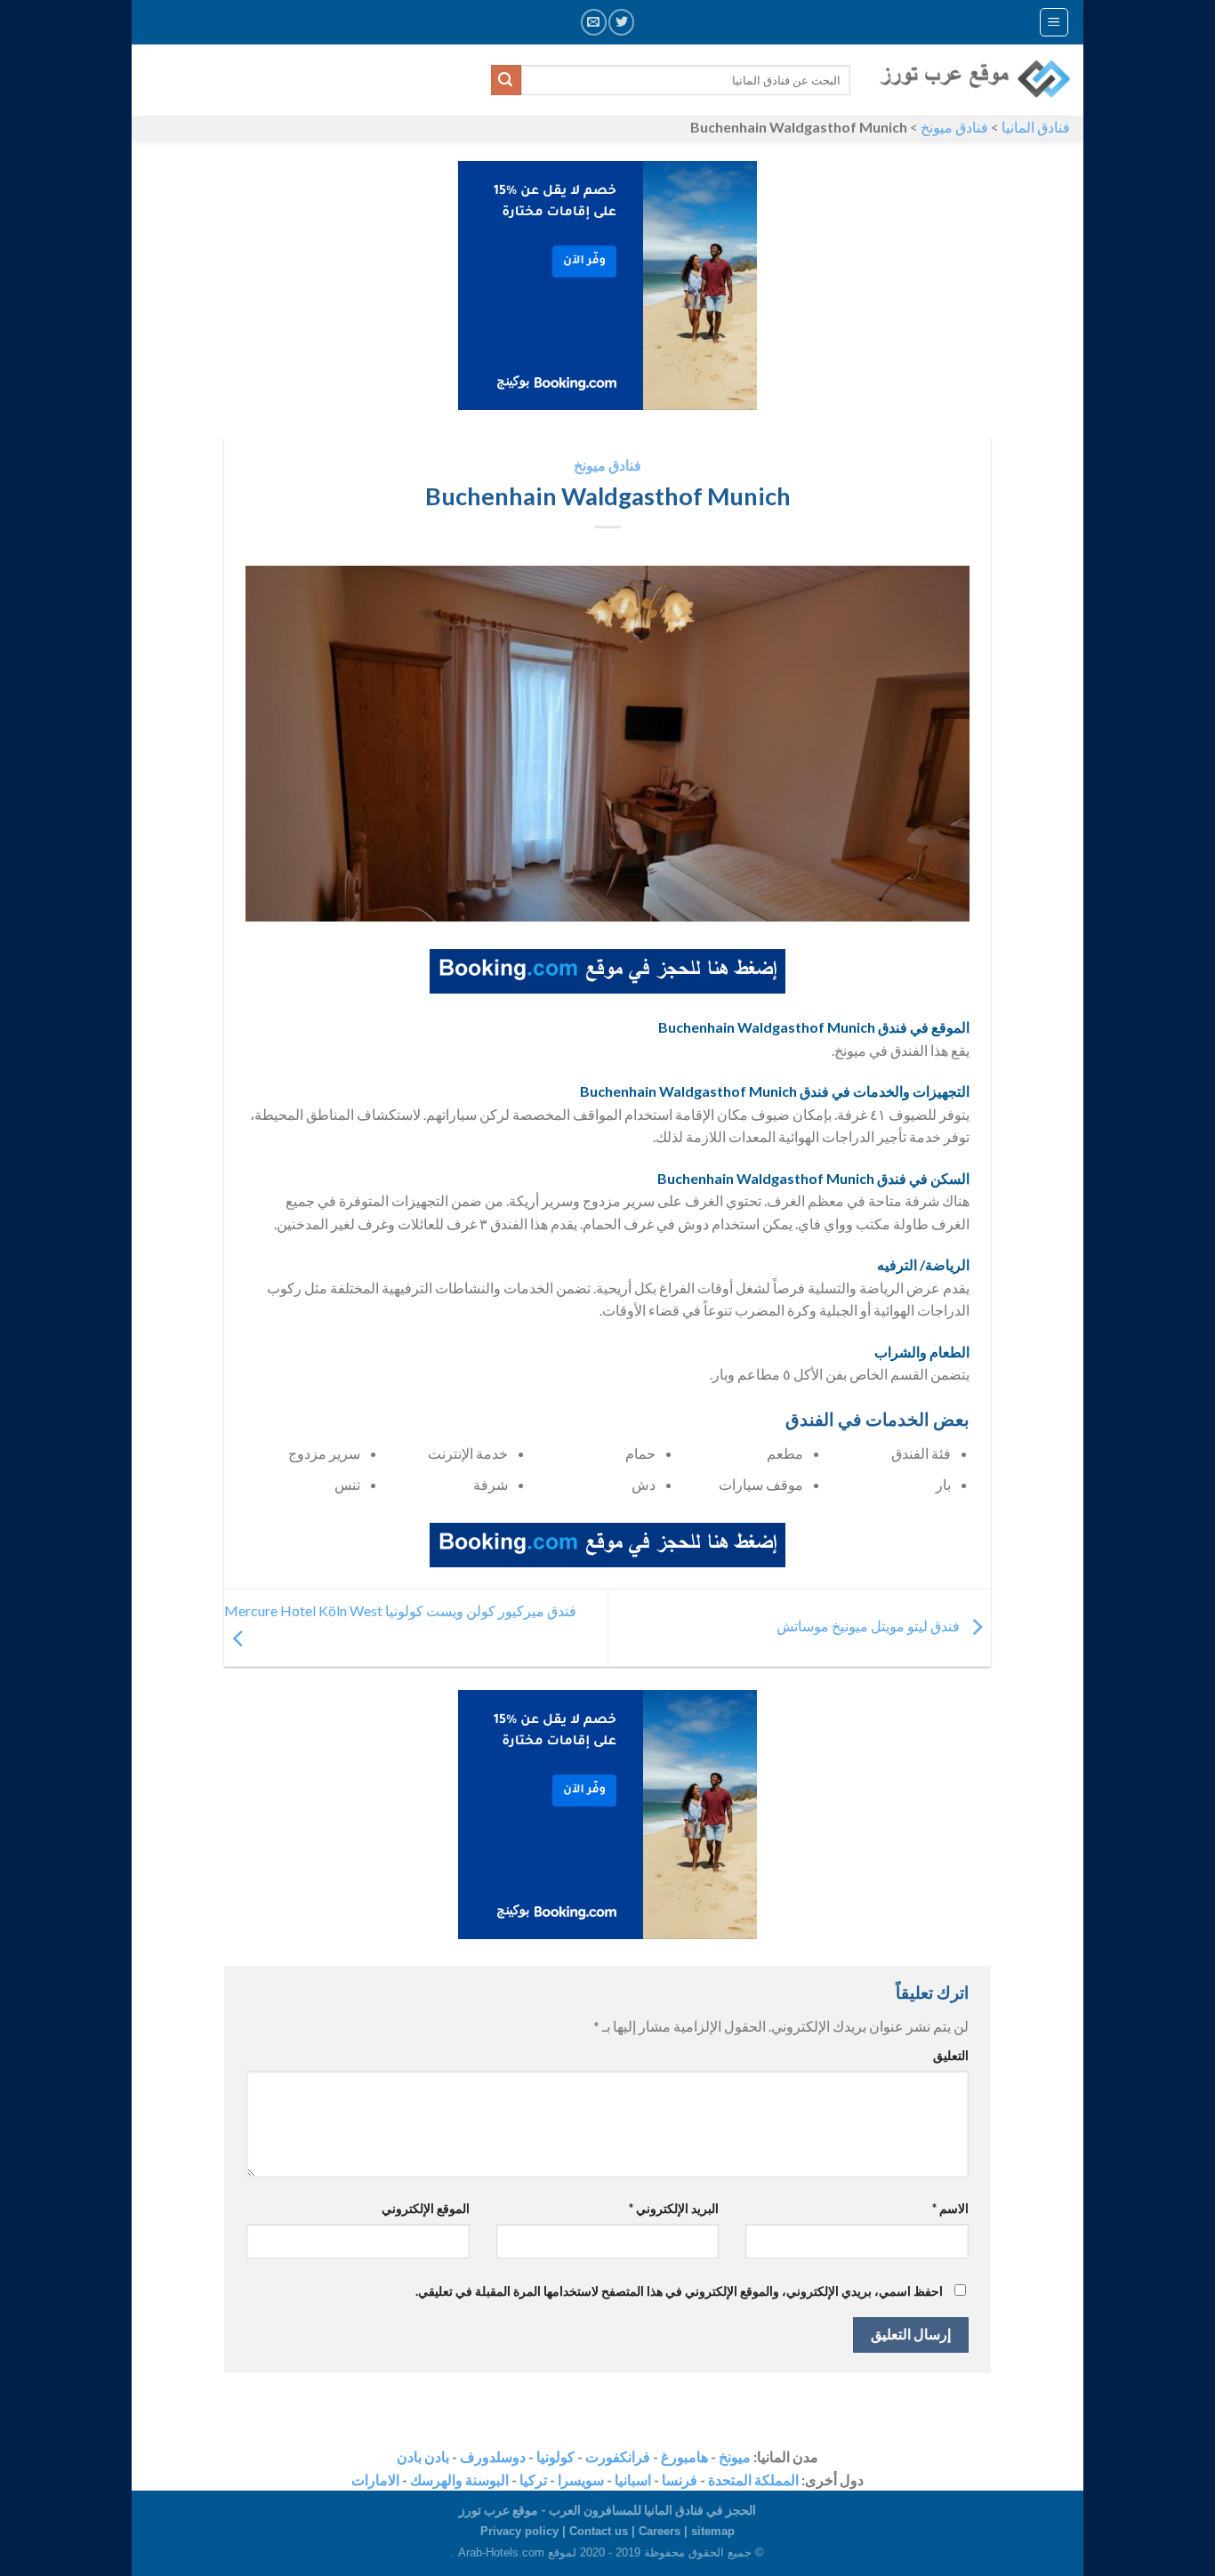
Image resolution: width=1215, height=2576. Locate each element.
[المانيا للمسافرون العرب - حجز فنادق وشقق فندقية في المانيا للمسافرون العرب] (974, 80)
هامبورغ (684, 2456)
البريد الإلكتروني (674, 2208)
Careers (660, 2531)
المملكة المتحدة (753, 2479)
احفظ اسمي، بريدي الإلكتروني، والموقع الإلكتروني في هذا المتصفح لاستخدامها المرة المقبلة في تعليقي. (679, 2291)
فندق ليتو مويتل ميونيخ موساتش (869, 1626)
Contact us (599, 2531)
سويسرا (581, 2479)
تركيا (533, 2479)
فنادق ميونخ (954, 127)
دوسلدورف (493, 2456)
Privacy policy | (525, 2531)
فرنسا (680, 2479)
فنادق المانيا (1036, 127)
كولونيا (555, 2456)
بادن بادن (423, 2456)
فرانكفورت (618, 2456)
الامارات (375, 2479)
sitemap (713, 2531)
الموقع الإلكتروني (426, 2208)
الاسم (950, 2208)
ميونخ (735, 2456)
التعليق (951, 2055)
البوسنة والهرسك (459, 2479)
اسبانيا (633, 2479)
